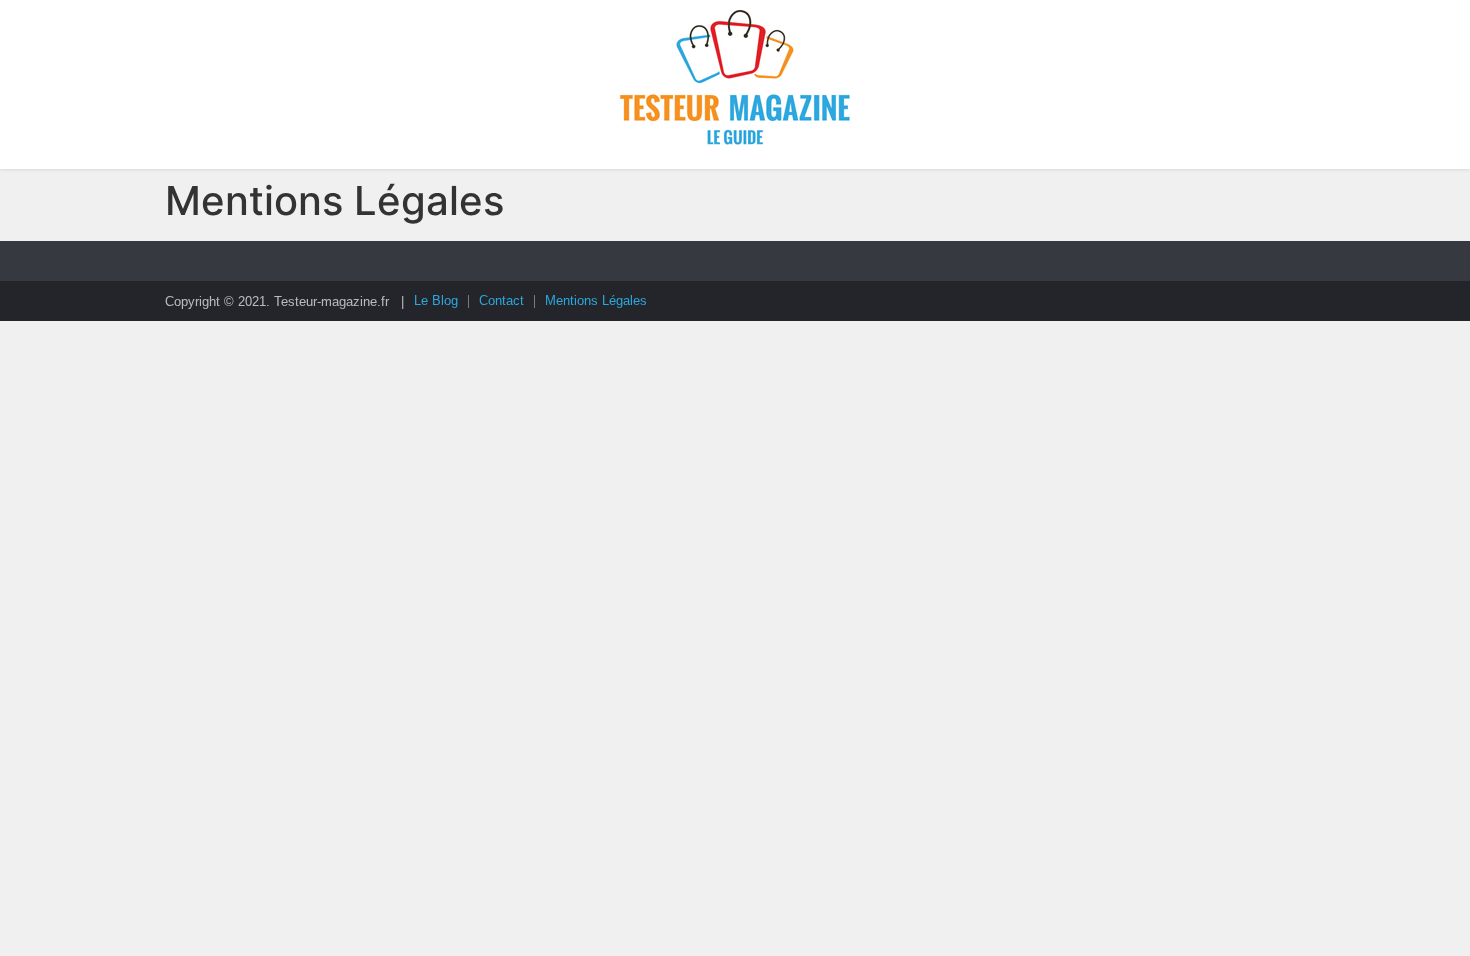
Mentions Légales (596, 300)
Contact (501, 300)
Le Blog (436, 300)
